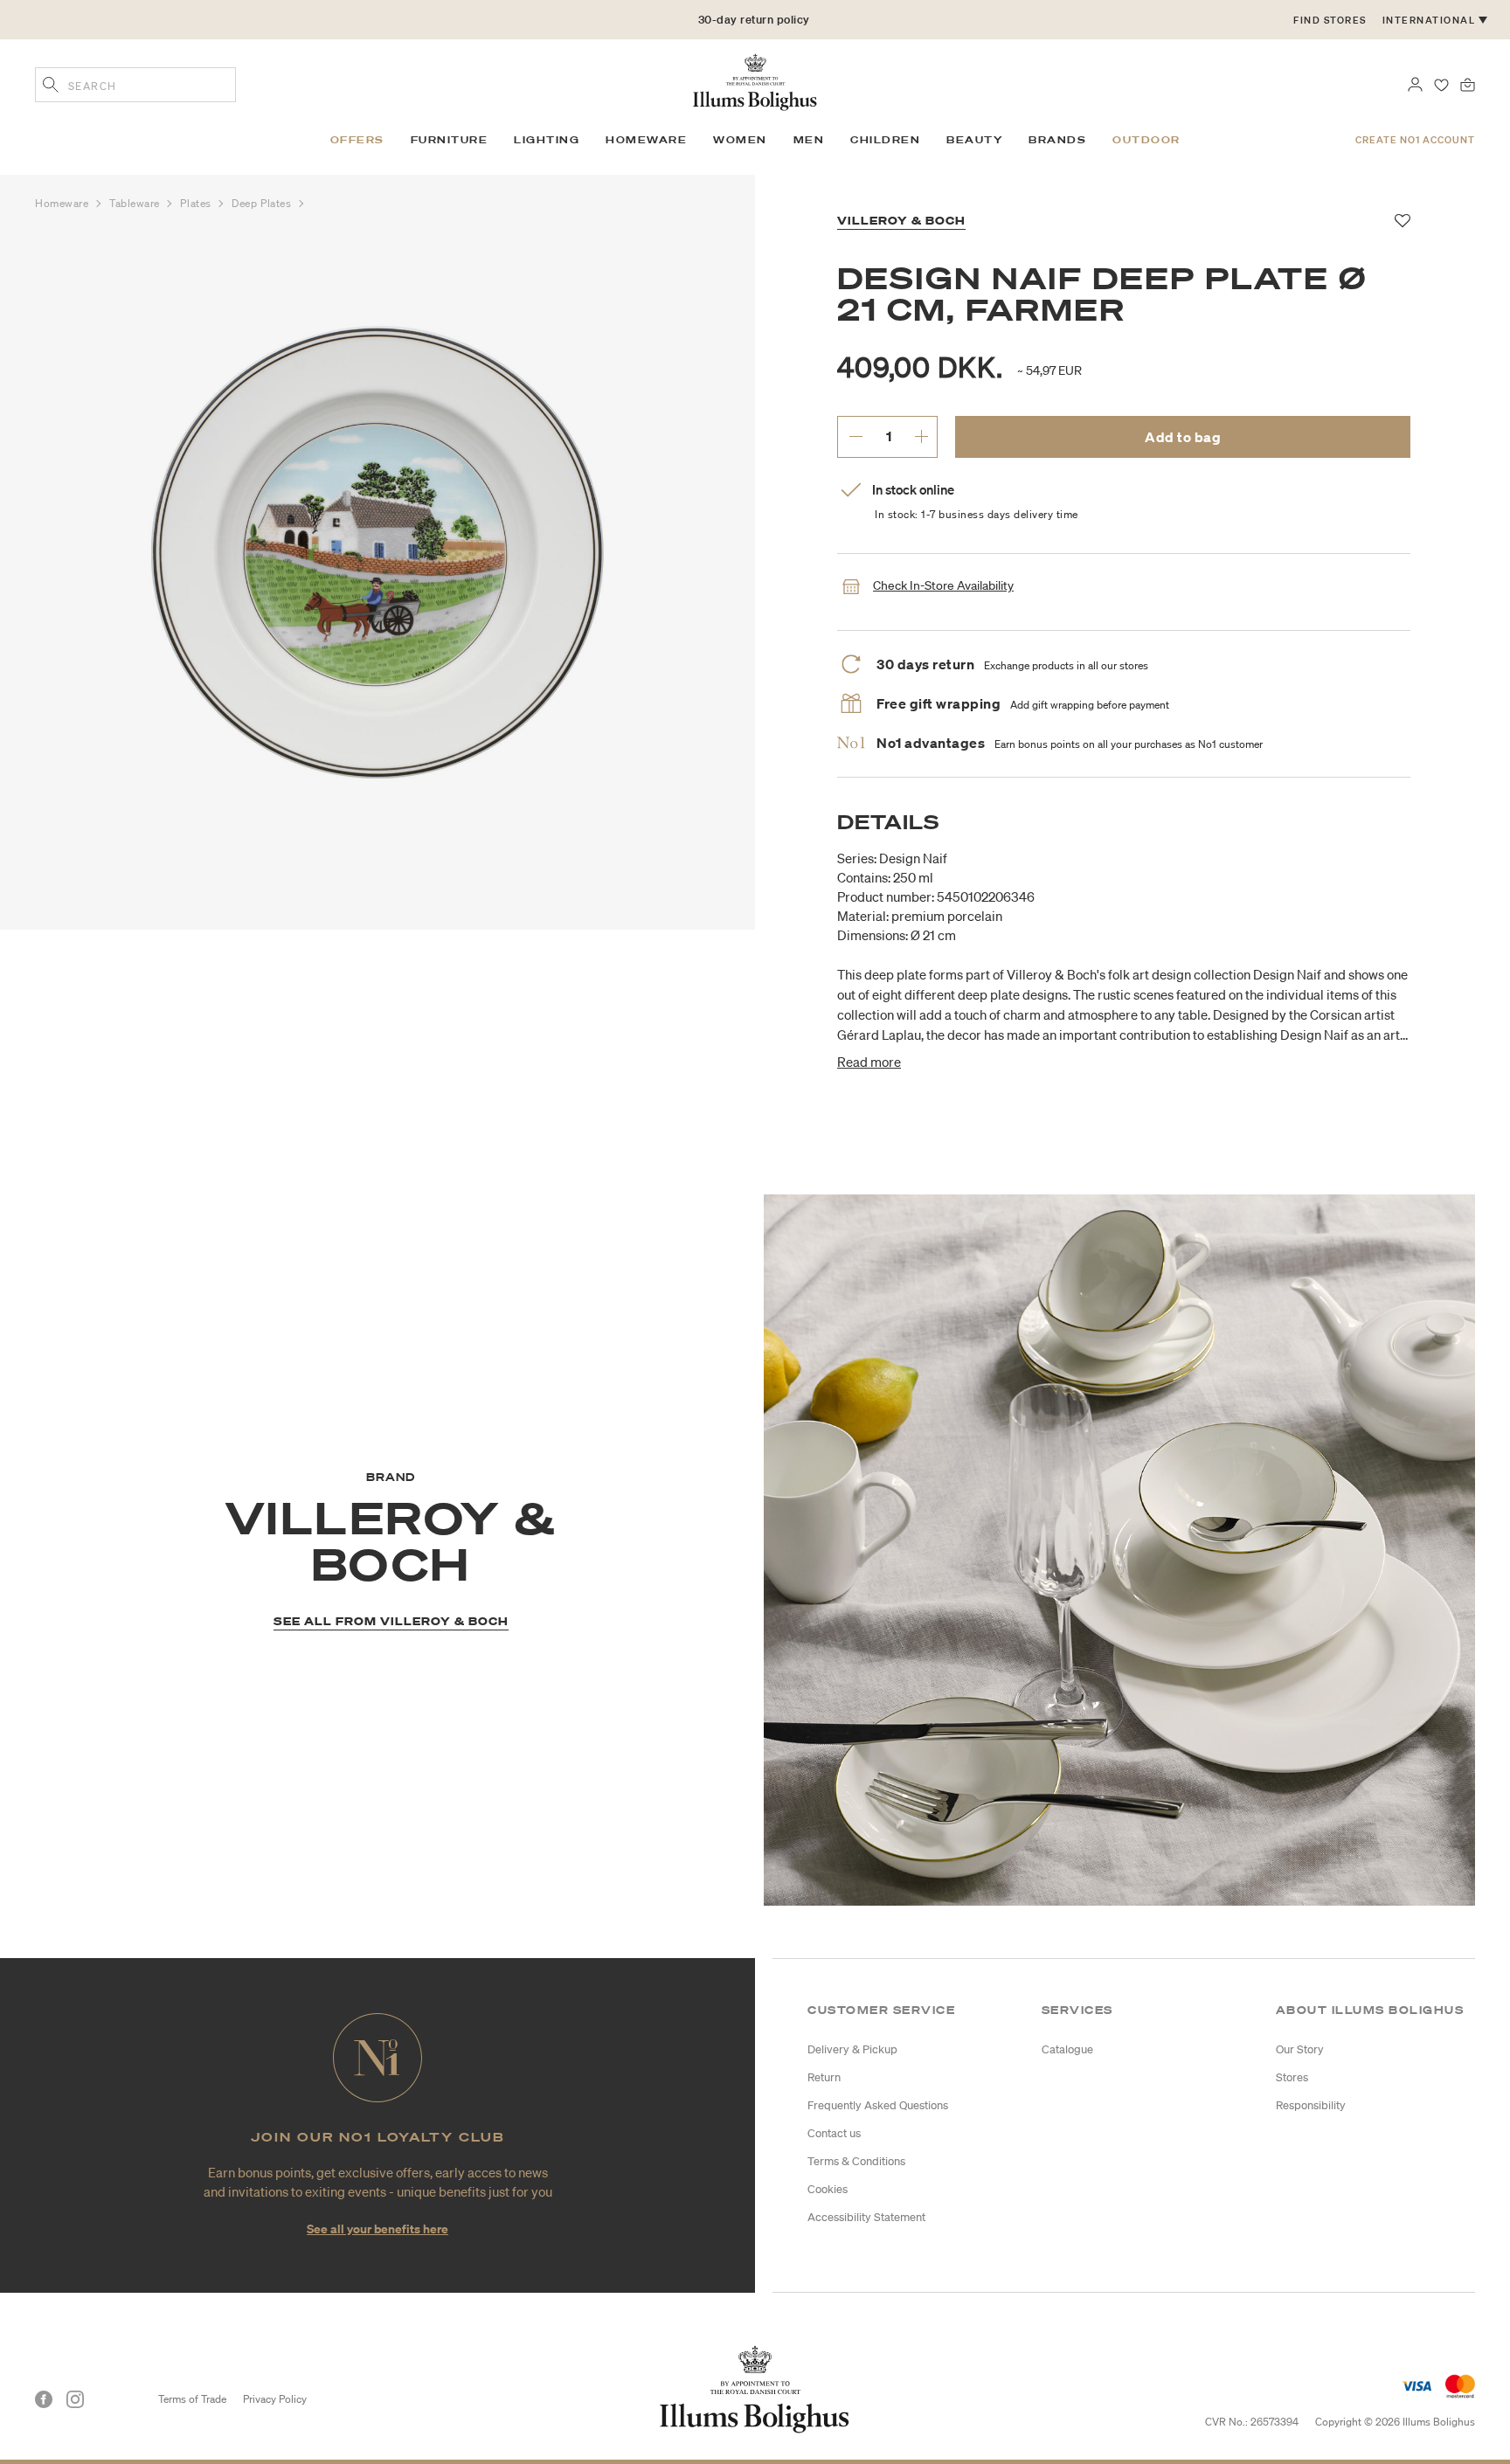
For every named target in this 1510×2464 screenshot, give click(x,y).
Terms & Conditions (856, 2161)
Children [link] (885, 140)
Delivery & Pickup (852, 2049)
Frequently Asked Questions (878, 2105)
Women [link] (740, 140)
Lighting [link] (547, 140)
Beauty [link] (974, 140)
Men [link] (809, 140)
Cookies (828, 2189)
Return (824, 2077)
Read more (869, 1062)
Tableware (136, 203)
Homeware (63, 203)
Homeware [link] (646, 140)
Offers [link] (357, 140)
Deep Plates (263, 203)
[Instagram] (75, 2399)
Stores (1292, 2077)
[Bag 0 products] (1468, 83)
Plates (197, 203)
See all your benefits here (377, 2229)
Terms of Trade (192, 2399)
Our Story (1300, 2049)
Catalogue (1067, 2049)
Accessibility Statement (866, 2217)
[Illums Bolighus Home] (755, 80)
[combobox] (135, 85)
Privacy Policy (275, 2399)
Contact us (834, 2133)
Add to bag (1183, 437)
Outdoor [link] (1146, 140)
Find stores (1330, 20)
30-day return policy (754, 34)
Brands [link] (1057, 140)
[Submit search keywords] (51, 87)
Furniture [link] (450, 140)
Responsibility (1311, 2105)
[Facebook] (44, 2399)
